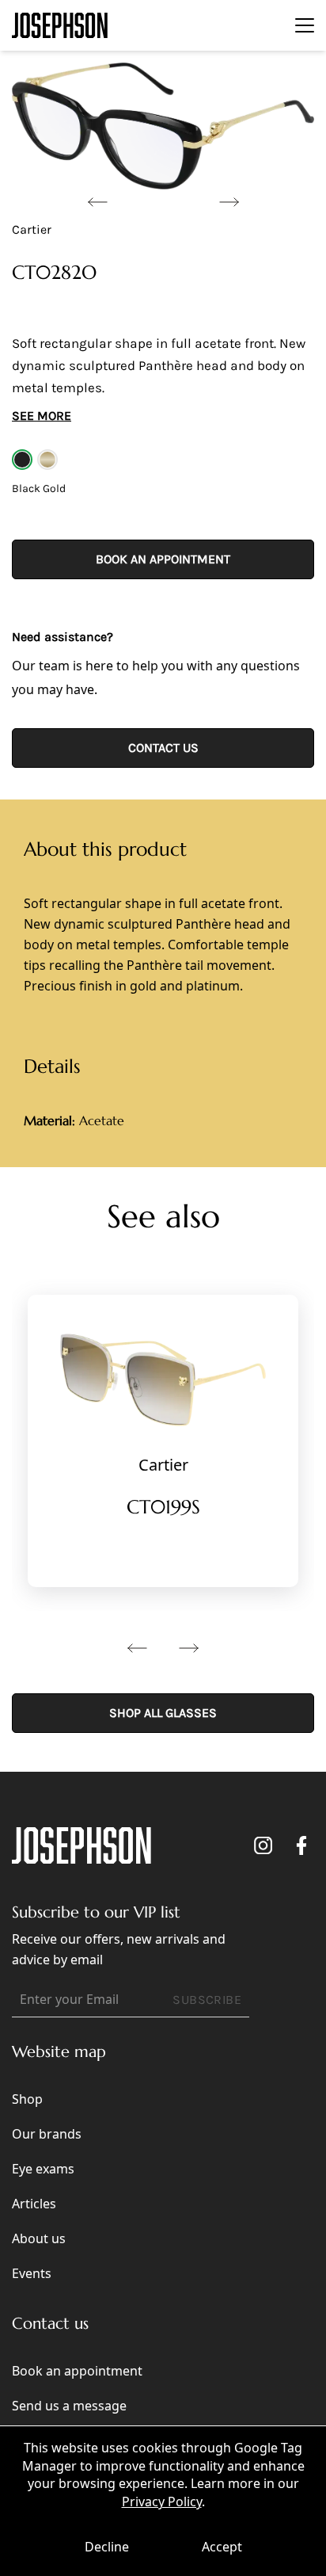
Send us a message (69, 2406)
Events (32, 2273)
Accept (222, 2547)
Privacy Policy (162, 2502)
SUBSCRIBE (207, 2000)
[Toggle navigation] (305, 25)
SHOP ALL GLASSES (163, 1713)
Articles (34, 2204)
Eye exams (43, 2169)
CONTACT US (163, 748)
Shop (27, 2099)
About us (39, 2238)
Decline (107, 2547)
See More (42, 416)
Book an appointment (163, 559)
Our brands (47, 2134)
